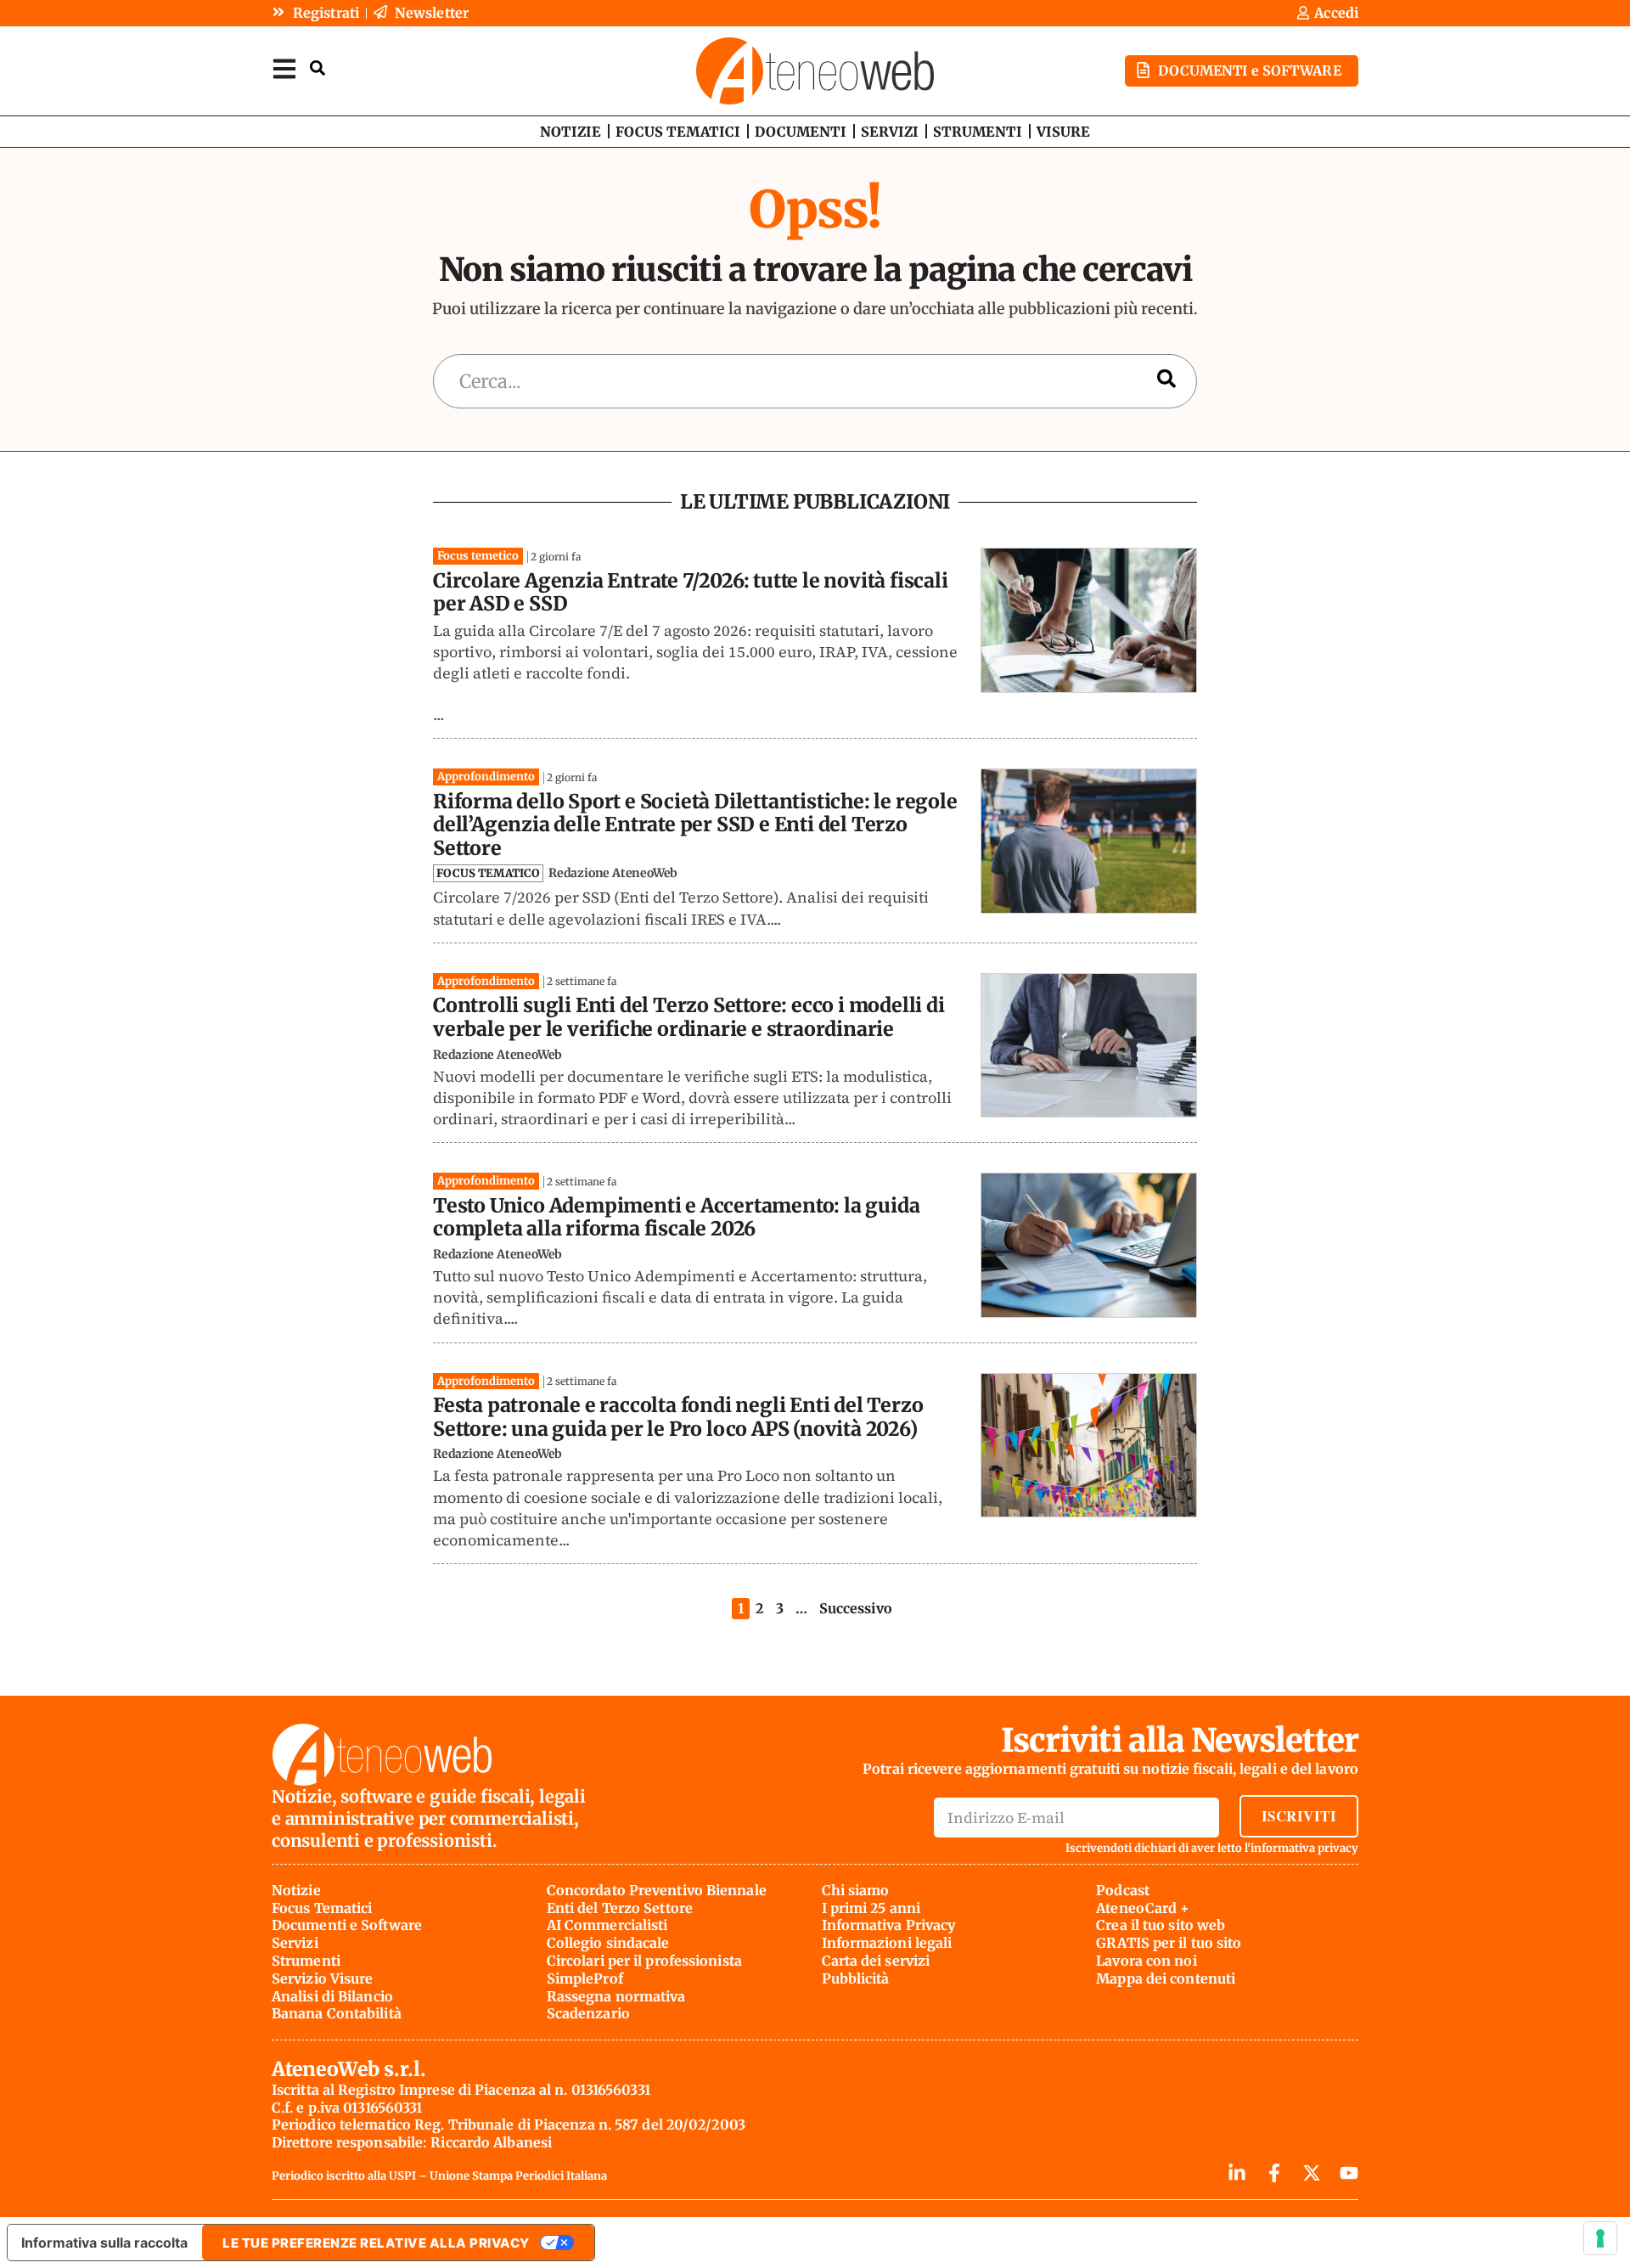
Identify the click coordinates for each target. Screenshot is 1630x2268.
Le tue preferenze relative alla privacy (376, 2243)
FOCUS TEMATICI (678, 132)
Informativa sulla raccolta (104, 2243)
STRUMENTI (978, 132)
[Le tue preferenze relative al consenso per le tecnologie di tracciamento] (1600, 2238)
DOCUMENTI (801, 132)
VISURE (1063, 132)
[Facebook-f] (1274, 2173)
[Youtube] (1349, 2173)
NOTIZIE (570, 132)
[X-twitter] (1312, 2173)
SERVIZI (890, 132)
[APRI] (284, 68)
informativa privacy (1304, 1848)
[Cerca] (1166, 382)
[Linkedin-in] (1237, 2173)
